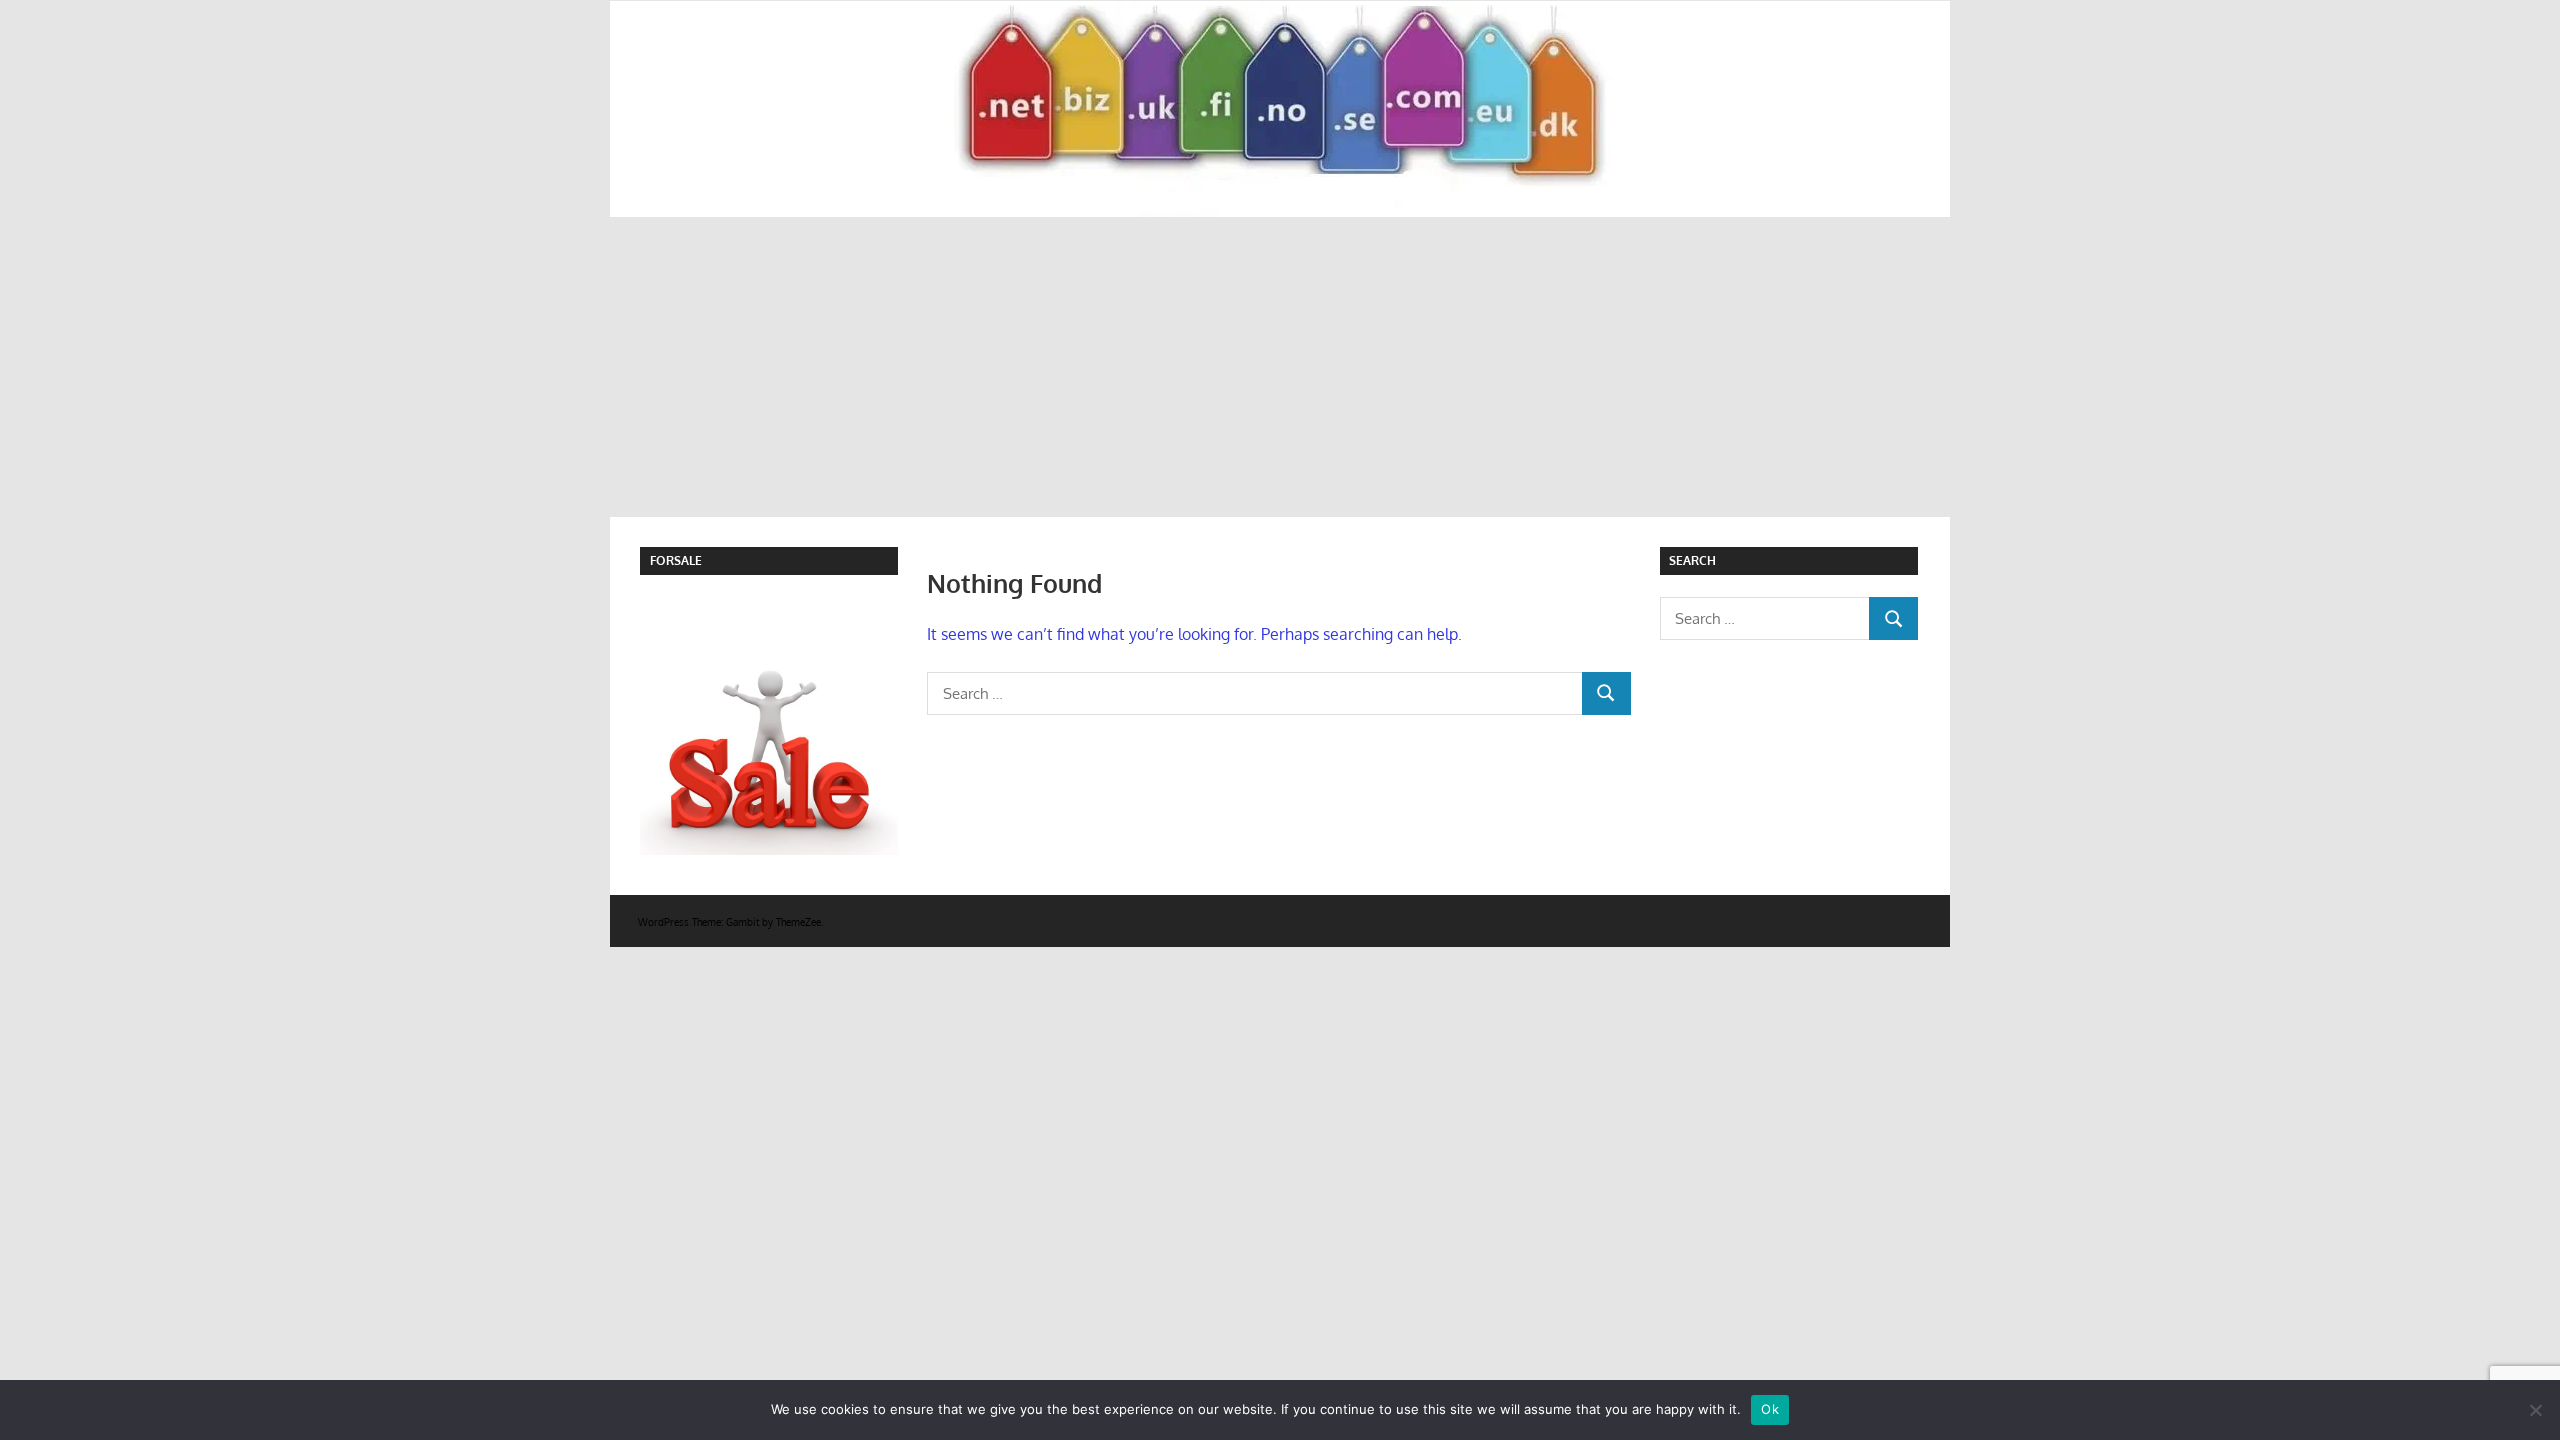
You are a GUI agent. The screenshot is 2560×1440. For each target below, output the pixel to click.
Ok (1770, 1409)
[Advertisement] (1280, 367)
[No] (2535, 1410)
